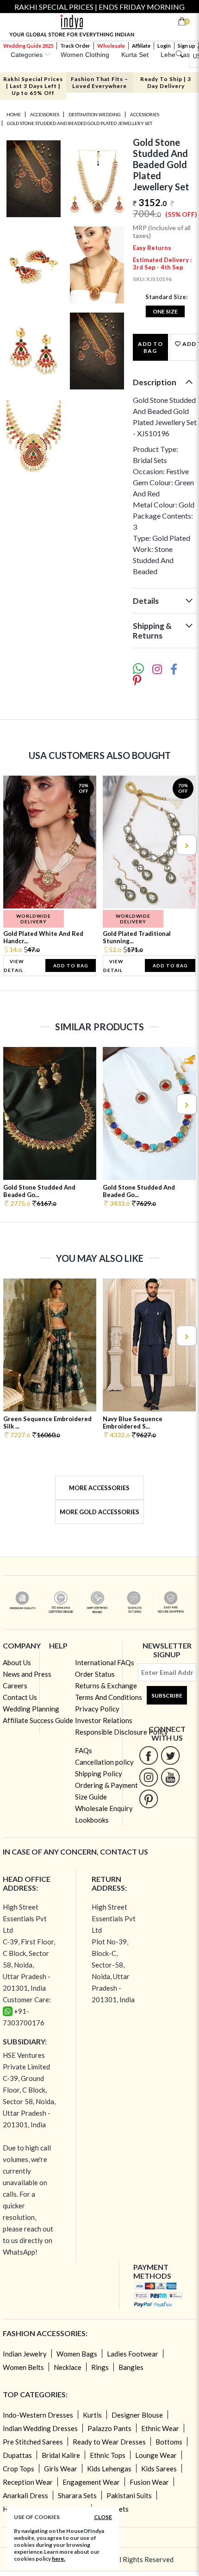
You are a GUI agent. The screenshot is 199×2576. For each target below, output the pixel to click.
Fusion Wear (149, 2482)
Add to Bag (150, 347)
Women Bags (77, 2354)
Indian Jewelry (25, 2354)
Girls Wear (61, 2469)
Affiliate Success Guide (38, 1720)
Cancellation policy (104, 1762)
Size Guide (91, 1797)
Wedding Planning (31, 1709)
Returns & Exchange (106, 1686)
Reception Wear (28, 2482)
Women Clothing (85, 55)
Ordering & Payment (106, 1785)
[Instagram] (149, 1777)
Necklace (68, 2367)
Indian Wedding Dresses (40, 2428)
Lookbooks (92, 1820)
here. (59, 2559)
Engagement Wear (91, 2482)
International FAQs (105, 1662)
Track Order (75, 46)
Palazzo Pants (109, 2428)
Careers (15, 1686)
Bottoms (169, 2442)
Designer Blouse (137, 2415)
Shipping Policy (99, 1774)
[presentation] (13, 845)
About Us (17, 1662)
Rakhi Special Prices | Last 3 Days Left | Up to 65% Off (33, 86)
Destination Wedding (95, 114)
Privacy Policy (97, 1709)
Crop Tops (19, 2469)
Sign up (187, 46)
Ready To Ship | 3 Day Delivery (166, 82)
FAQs (84, 1750)
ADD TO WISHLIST (189, 344)
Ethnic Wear (160, 2428)
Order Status (95, 1674)
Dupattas (17, 2455)
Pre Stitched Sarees (33, 2442)
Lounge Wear (156, 2455)
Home (14, 114)
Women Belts (23, 2367)
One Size (165, 311)
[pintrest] (149, 1799)
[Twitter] (171, 1755)
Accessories (45, 114)
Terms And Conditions (109, 1697)
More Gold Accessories (99, 1512)
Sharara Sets (77, 2495)
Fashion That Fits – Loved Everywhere (99, 82)
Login (164, 46)
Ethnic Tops (108, 2455)
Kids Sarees (159, 2469)
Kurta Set (135, 55)
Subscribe (167, 1695)
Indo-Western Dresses (38, 2415)
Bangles (131, 2367)
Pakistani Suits (129, 2495)
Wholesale (111, 46)
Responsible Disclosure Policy (121, 1732)
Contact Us (20, 1697)
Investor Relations (104, 1720)
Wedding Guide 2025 (28, 46)
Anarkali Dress (25, 2495)
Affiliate (141, 46)
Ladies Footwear (133, 2354)
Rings (100, 2367)
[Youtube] (171, 1777)
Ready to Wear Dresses (109, 2442)
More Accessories (99, 1488)
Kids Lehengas (109, 2469)
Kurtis (92, 2415)
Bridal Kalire (61, 2455)
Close (103, 2517)
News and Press (27, 1674)
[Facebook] (149, 1755)
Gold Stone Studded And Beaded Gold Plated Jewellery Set (80, 123)
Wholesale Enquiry (104, 1808)
